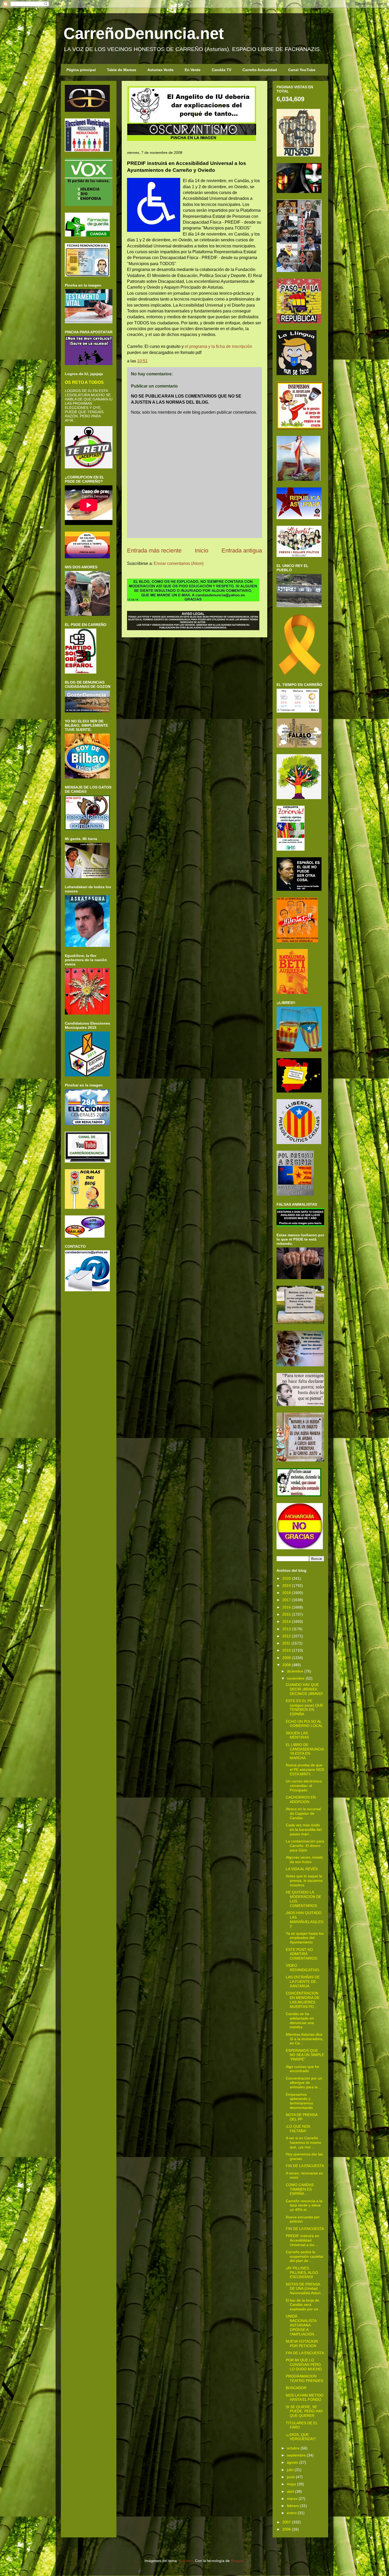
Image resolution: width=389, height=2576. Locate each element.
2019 (287, 1586)
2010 (287, 1650)
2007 (287, 2522)
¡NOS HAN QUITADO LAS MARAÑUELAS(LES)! (304, 1919)
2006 (287, 2529)
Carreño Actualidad (260, 70)
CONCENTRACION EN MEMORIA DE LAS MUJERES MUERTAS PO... (303, 2000)
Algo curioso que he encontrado (302, 2069)
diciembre (295, 1671)
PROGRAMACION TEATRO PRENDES (304, 2378)
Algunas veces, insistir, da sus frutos (305, 1860)
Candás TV (221, 70)
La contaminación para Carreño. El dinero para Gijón (305, 1846)
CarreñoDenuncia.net (144, 33)
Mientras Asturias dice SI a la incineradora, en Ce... (305, 2039)
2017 (287, 1600)
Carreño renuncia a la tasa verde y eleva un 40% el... (304, 2205)
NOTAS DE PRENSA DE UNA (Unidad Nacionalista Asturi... (305, 2289)
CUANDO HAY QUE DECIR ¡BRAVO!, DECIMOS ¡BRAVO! (304, 1689)
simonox (186, 2561)
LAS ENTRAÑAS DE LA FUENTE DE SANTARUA (303, 1981)
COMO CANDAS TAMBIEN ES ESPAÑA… (300, 2189)
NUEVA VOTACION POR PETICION (302, 2344)
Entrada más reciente (154, 550)
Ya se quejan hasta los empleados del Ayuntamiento (305, 1938)
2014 (287, 1621)
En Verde (193, 70)
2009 (287, 1658)
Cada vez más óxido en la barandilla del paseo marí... (304, 1830)
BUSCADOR (296, 2388)
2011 (286, 1643)
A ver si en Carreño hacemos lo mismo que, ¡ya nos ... (304, 2142)
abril (290, 2491)
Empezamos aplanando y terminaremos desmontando (299, 2101)
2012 (287, 1636)
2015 (287, 1614)
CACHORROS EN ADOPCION (301, 1799)
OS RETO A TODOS (84, 382)
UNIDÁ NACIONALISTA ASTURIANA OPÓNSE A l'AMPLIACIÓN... (302, 2325)
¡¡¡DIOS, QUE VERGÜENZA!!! (301, 2437)
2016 (287, 1607)
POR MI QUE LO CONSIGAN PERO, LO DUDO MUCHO (304, 2365)
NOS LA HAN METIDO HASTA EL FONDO (305, 2397)
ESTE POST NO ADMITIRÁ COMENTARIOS (301, 1954)
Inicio (202, 550)
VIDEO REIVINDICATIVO (302, 1968)
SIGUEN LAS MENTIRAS (297, 1735)
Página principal (81, 70)
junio (291, 2477)
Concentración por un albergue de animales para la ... (304, 2083)
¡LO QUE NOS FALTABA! (298, 2129)
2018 (287, 1593)
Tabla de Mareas (122, 70)
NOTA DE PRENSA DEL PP (302, 2117)
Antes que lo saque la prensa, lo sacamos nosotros (304, 1881)
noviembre (296, 1678)
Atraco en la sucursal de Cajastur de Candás (303, 1813)
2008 (287, 1665)
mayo (291, 2484)
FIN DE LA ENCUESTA (305, 2166)
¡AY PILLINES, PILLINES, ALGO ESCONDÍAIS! (302, 2273)
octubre (293, 2448)
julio (290, 2470)
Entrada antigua (242, 550)
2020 (287, 1578)
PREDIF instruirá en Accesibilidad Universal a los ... (302, 2240)
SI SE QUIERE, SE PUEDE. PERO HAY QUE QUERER (304, 2411)
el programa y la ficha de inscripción (218, 346)
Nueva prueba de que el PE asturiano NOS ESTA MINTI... (305, 1769)
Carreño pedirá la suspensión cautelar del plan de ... (305, 2256)
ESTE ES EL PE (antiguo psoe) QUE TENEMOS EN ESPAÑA (304, 1707)
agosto (293, 2462)
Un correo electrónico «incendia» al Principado (304, 1786)
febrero (293, 2506)
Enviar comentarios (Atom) (179, 563)
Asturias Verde (160, 70)
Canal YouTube (302, 70)
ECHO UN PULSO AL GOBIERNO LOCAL (304, 1724)
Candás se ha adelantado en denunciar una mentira (300, 2020)
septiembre (296, 2455)
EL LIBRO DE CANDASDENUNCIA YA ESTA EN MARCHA (305, 1751)
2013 (287, 1629)
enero (292, 2513)
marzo (292, 2499)
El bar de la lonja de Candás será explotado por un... (304, 2305)
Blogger (237, 2561)
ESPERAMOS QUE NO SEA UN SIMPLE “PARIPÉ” (305, 2055)
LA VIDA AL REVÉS (302, 1869)
